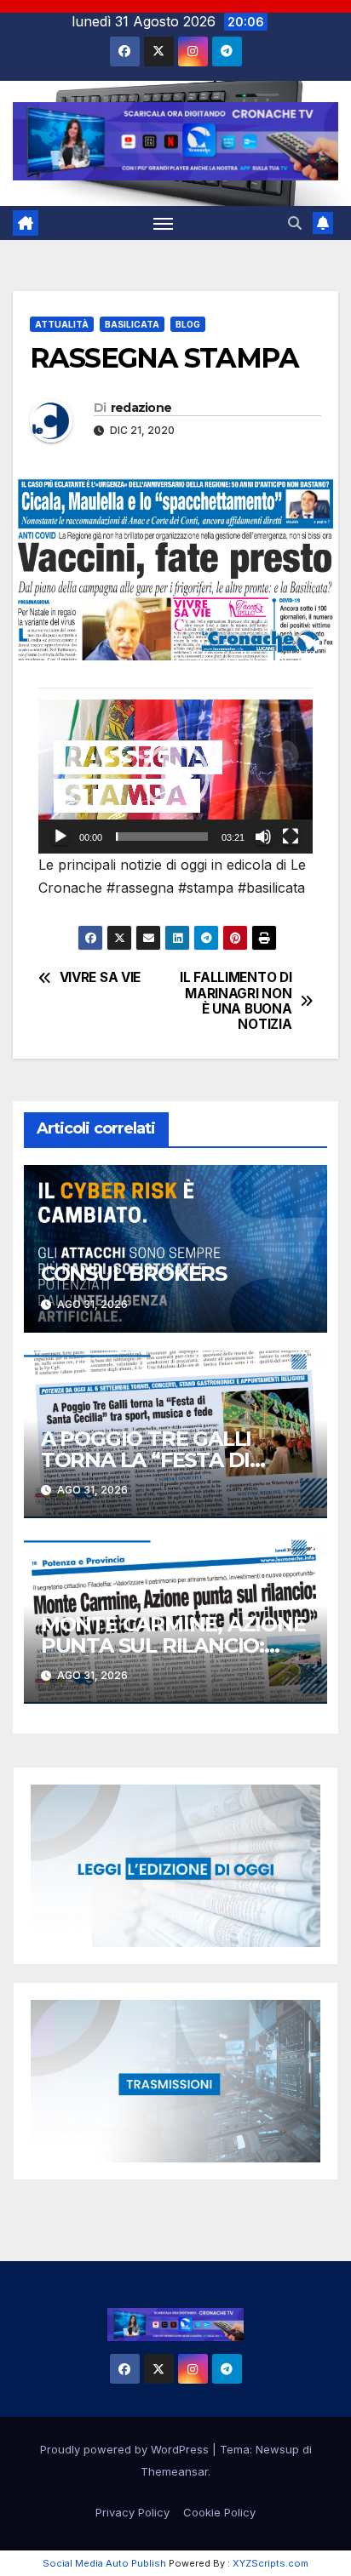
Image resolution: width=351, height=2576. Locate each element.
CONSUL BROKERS (134, 1274)
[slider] (162, 837)
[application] (175, 777)
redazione (141, 408)
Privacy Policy (132, 2512)
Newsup (277, 2449)
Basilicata (132, 324)
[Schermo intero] (291, 837)
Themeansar (174, 2471)
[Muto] (263, 837)
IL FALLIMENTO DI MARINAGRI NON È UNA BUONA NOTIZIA (236, 1001)
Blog (188, 324)
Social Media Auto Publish (104, 2563)
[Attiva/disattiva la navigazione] (164, 223)
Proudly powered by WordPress (126, 2449)
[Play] (60, 837)
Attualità (62, 324)
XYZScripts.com (270, 2563)
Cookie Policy (219, 2512)
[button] (295, 223)
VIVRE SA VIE (100, 978)
